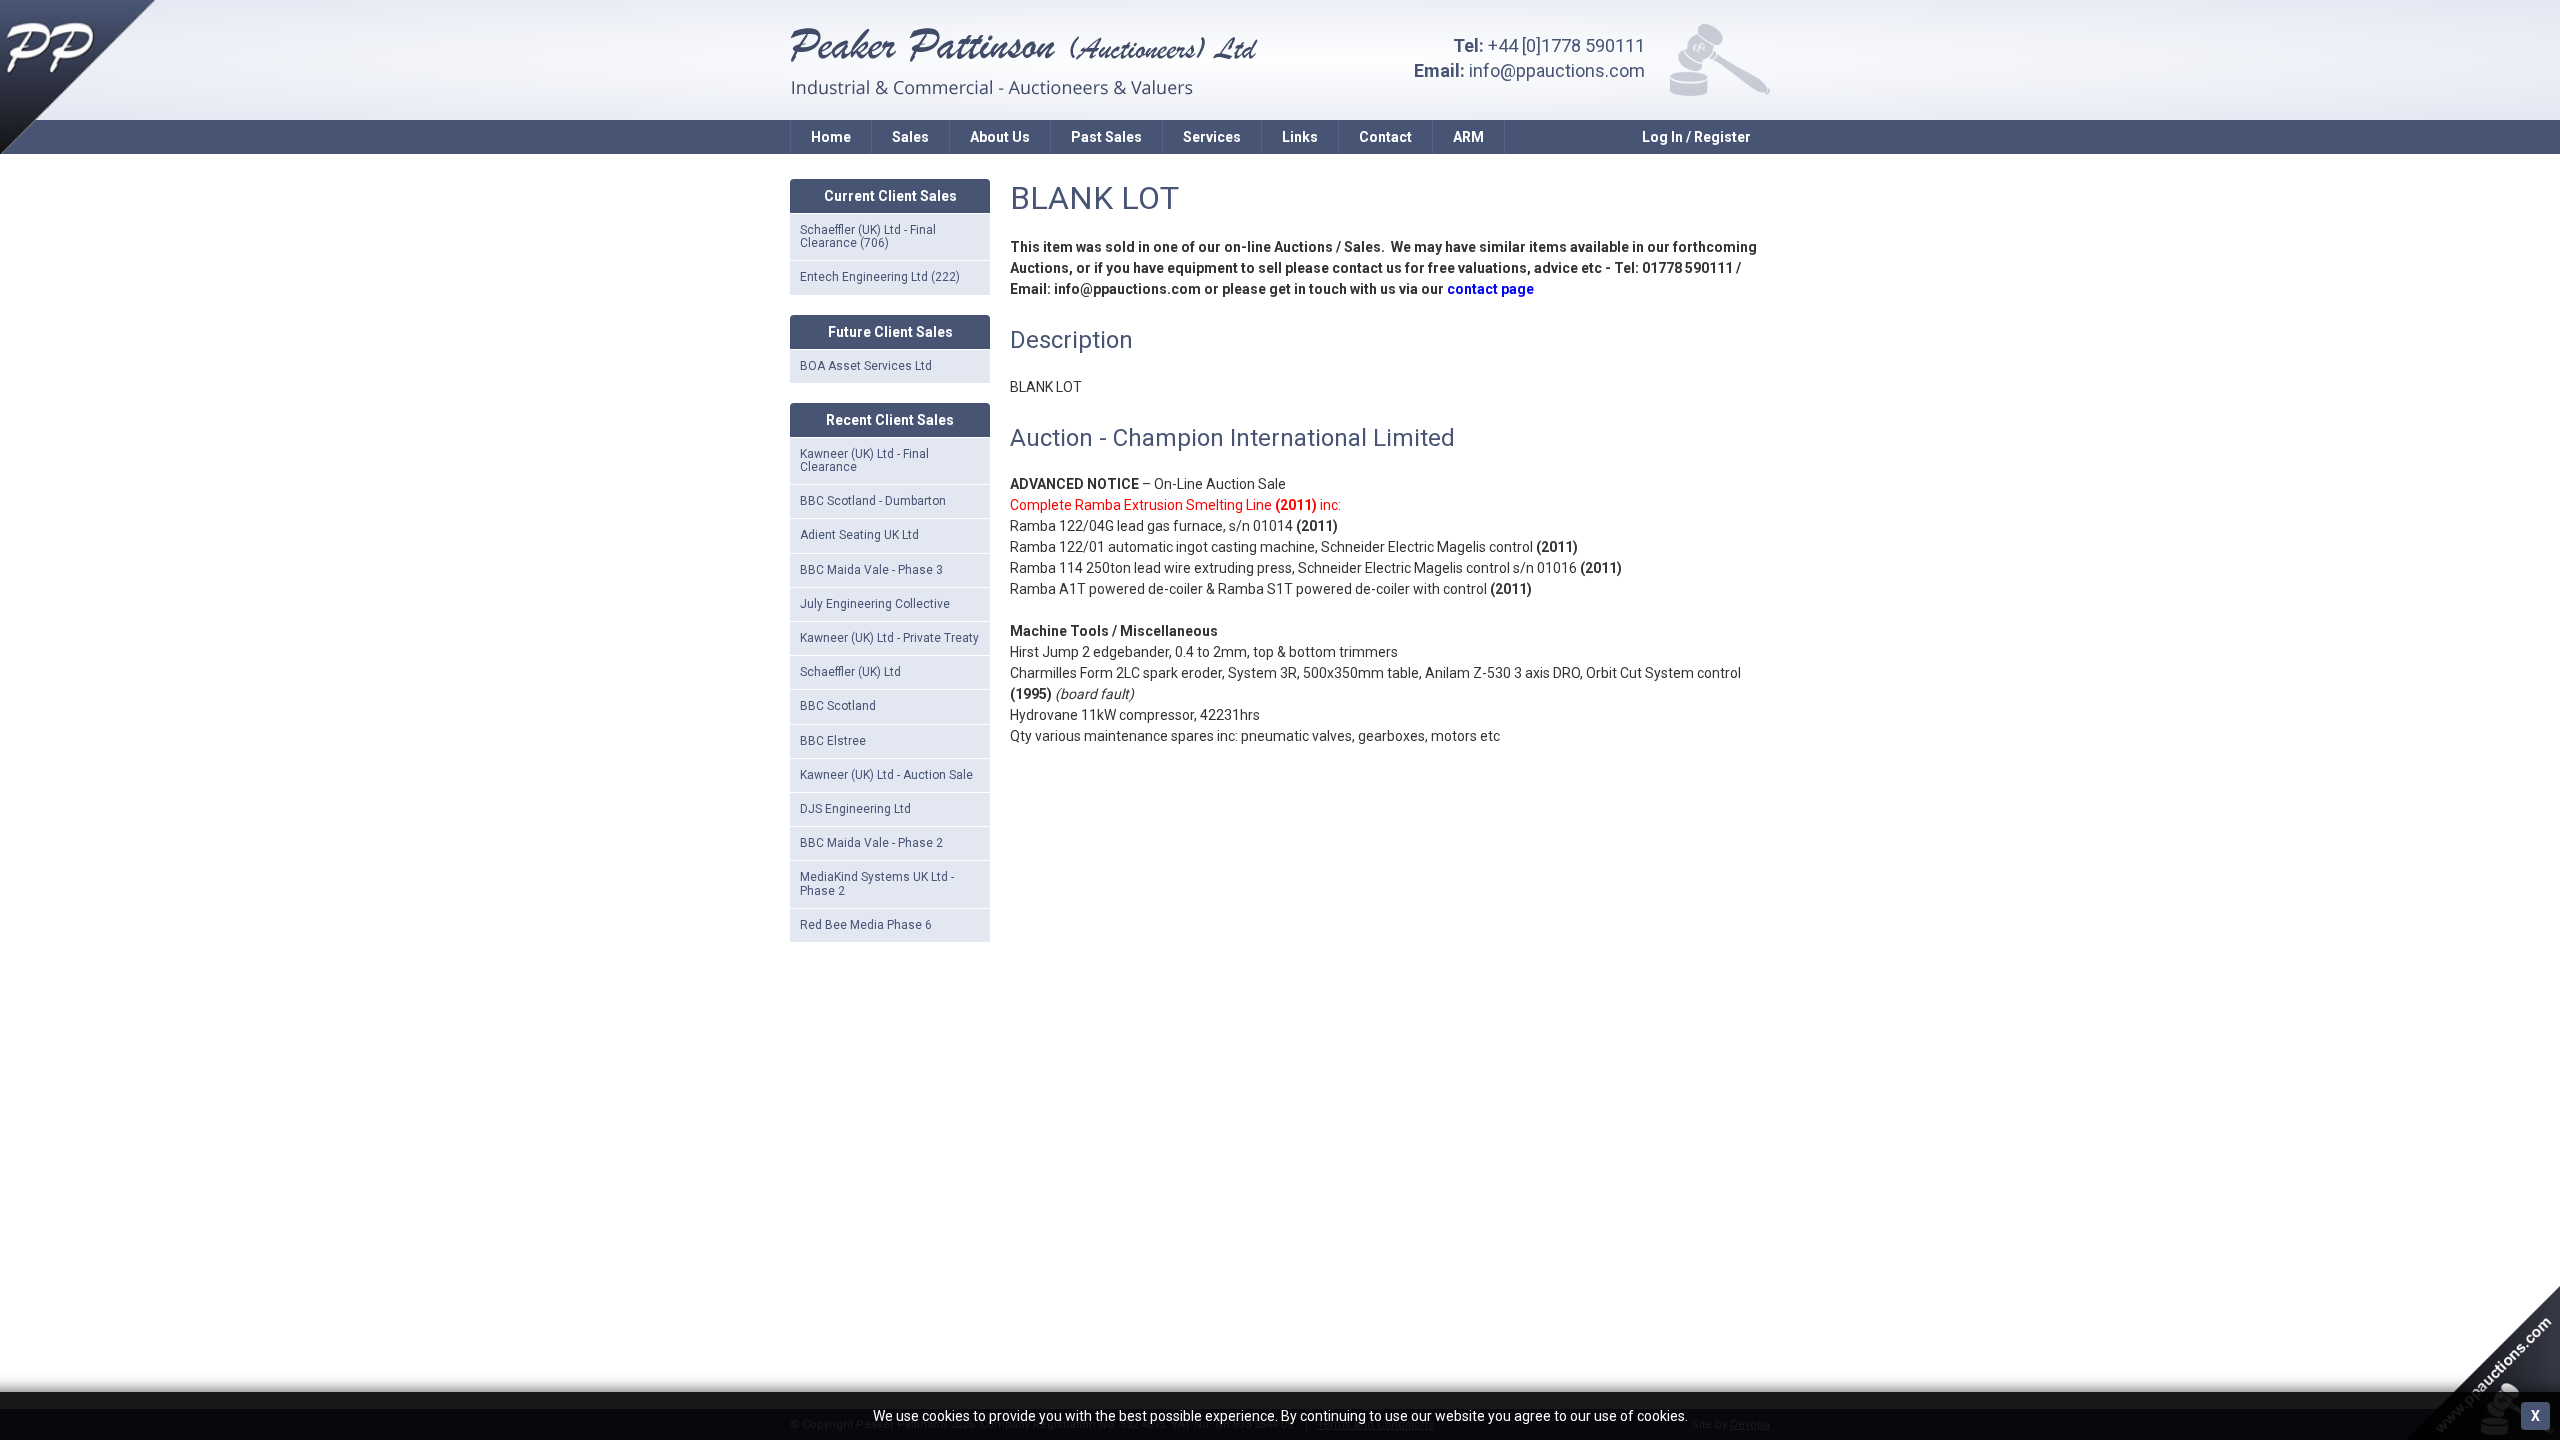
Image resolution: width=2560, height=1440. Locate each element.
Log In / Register (1696, 137)
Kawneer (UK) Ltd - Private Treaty (889, 638)
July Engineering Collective (875, 604)
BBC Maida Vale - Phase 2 (871, 843)
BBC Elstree (833, 741)
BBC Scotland (838, 706)
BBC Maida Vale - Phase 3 (871, 570)
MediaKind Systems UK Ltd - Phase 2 (877, 883)
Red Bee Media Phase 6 (866, 925)
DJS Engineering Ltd (855, 809)
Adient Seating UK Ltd (859, 535)
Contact (1385, 137)
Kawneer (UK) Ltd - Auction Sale (886, 775)
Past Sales (1106, 137)
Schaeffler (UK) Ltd (850, 672)
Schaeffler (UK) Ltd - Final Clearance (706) (868, 236)
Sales (910, 137)
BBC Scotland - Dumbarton (873, 501)
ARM (1468, 137)
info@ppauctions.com (1557, 70)
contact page (1490, 289)
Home (831, 137)
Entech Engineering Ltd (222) (880, 277)
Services (1212, 137)
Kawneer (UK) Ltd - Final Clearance (864, 460)
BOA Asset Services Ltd (866, 366)
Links (1300, 137)
